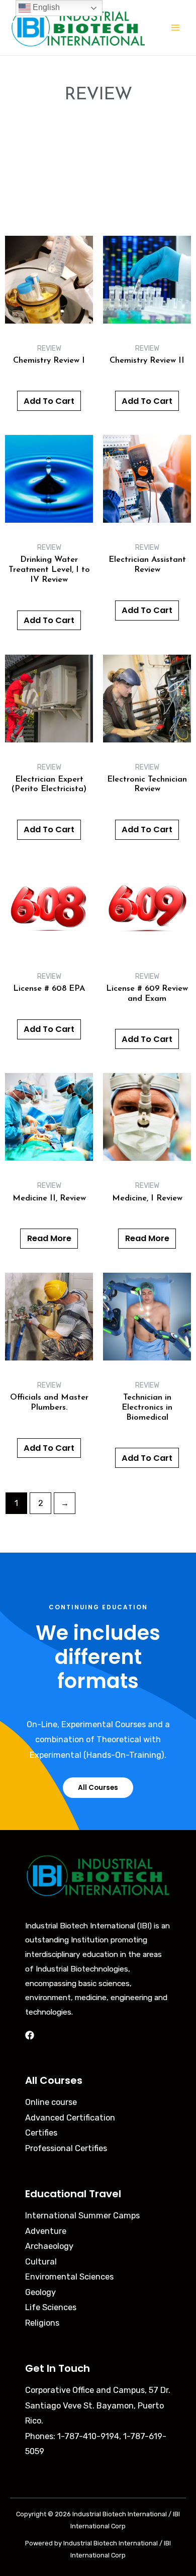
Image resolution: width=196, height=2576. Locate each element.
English (45, 7)
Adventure (46, 2231)
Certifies (41, 2133)
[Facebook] (30, 2035)
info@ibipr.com (54, 2467)
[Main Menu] (175, 28)
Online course (51, 2102)
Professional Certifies (66, 2148)
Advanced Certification (70, 2118)
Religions (42, 2323)
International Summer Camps (82, 2216)
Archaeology (49, 2246)
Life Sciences (51, 2307)
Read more (49, 1238)
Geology (40, 2292)
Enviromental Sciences (69, 2277)
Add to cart (49, 401)
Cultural (41, 2262)
